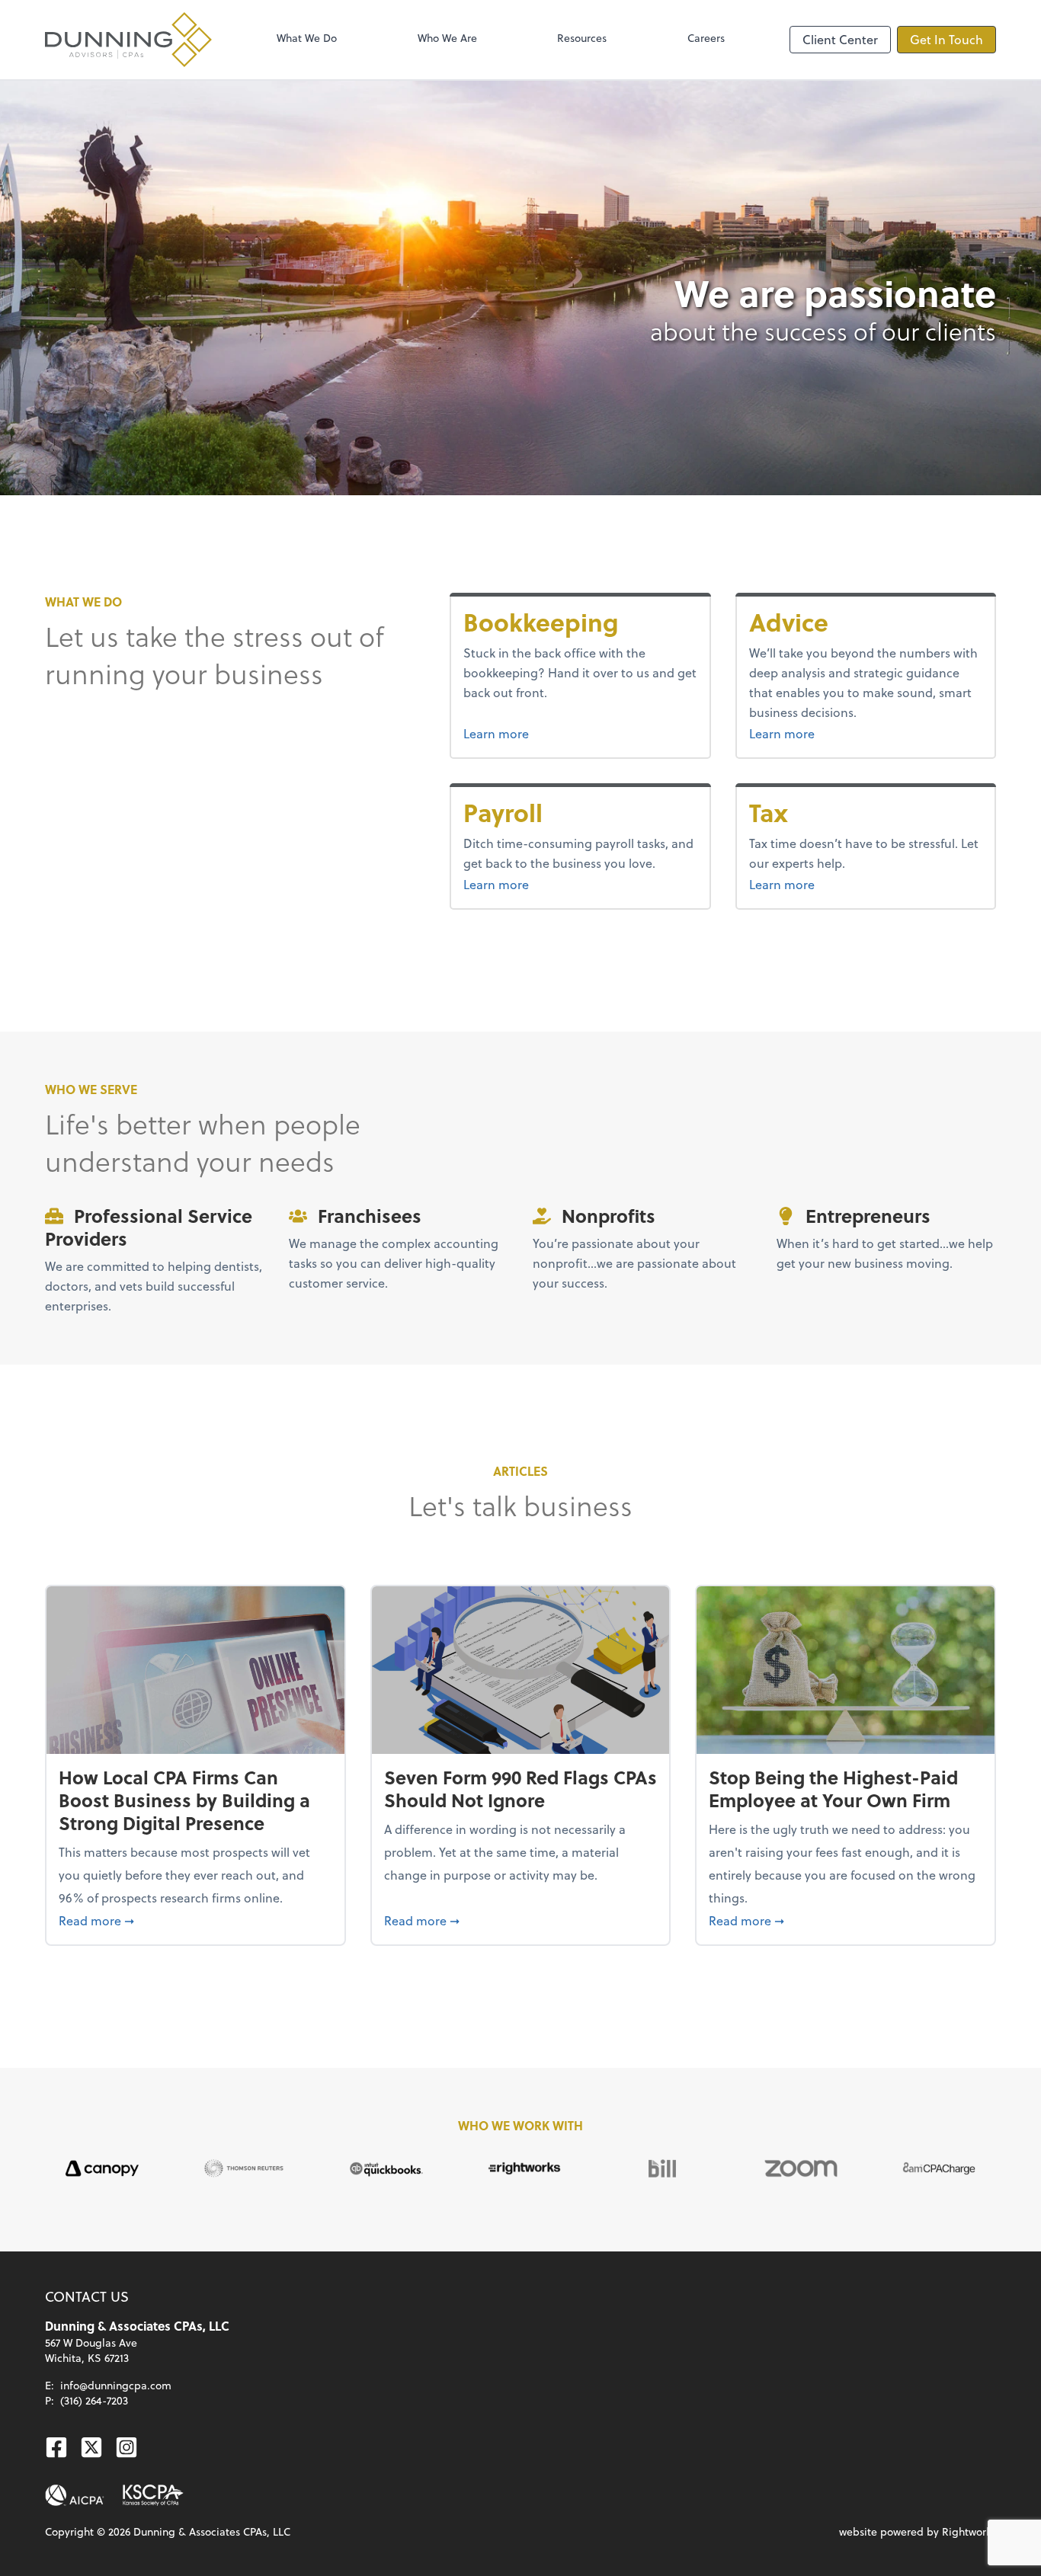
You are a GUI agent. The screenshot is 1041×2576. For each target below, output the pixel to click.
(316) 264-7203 (94, 2400)
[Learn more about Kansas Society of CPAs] (153, 2495)
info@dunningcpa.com (116, 2385)
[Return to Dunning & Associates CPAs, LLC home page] (128, 40)
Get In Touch (947, 39)
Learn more (553, 733)
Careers (706, 38)
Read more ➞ (195, 1920)
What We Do (307, 38)
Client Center (840, 39)
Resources (582, 38)
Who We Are (447, 38)
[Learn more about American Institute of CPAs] (75, 2495)
